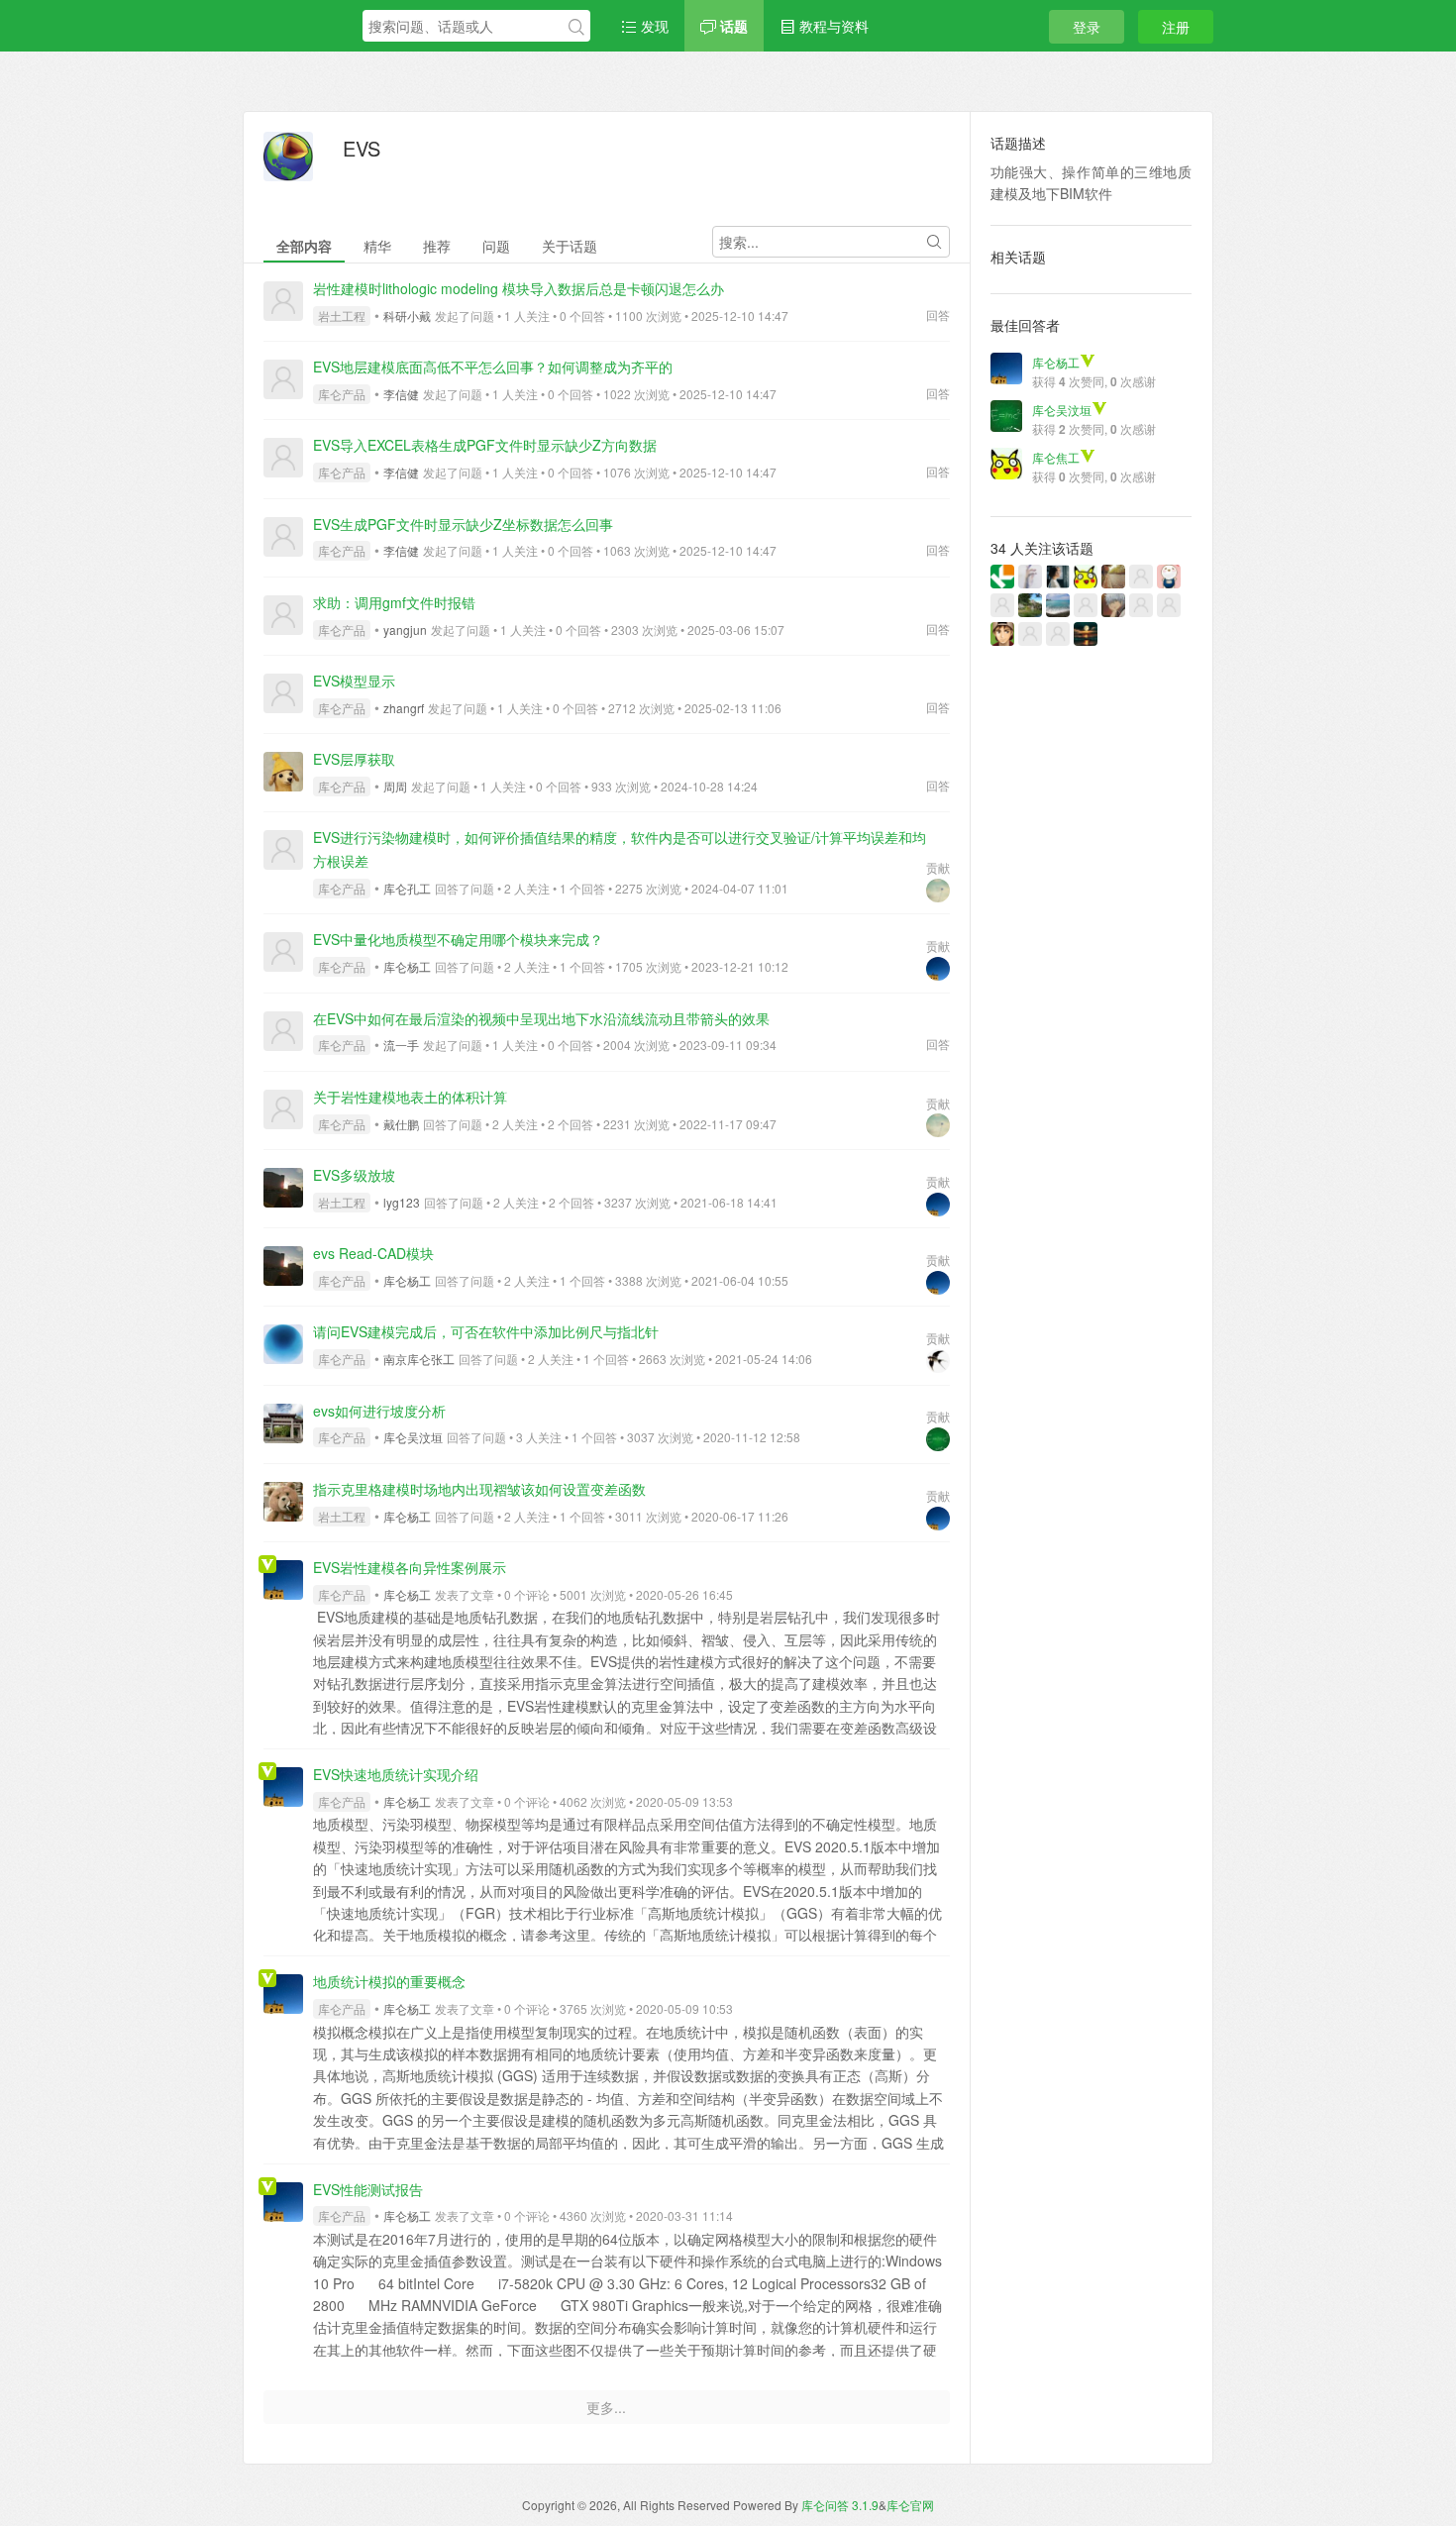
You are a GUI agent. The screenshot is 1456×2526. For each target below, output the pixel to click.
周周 (395, 786)
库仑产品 (342, 394)
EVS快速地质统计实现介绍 (396, 1774)
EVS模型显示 (354, 681)
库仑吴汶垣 (413, 1437)
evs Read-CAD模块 (373, 1253)
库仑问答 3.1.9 (840, 2505)
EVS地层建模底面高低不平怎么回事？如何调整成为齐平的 (493, 367)
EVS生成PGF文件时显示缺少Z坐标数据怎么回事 (463, 524)
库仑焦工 (1056, 457)
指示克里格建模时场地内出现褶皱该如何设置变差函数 (479, 1489)
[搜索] (576, 27)
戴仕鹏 (401, 1124)
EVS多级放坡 (354, 1175)
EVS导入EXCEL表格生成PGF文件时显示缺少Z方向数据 (485, 445)
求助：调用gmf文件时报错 (394, 602)
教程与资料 (832, 26)
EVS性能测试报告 (368, 2189)
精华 (377, 246)
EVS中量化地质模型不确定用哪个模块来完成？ (458, 939)
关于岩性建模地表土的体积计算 (410, 1097)
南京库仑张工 (419, 1359)
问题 (496, 246)
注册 (1176, 27)
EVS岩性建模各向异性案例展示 (410, 1567)
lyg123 (402, 1202)
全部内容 (304, 246)
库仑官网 (910, 2505)
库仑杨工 (407, 966)
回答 (938, 315)
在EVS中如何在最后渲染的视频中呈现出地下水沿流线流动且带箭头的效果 (541, 1018)
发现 (653, 26)
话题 (732, 26)
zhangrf (404, 708)
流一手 (401, 1045)
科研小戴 (407, 316)
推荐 (437, 246)
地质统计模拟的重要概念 (389, 1981)
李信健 (401, 394)
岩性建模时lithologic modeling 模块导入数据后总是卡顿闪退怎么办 (519, 288)
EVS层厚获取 (354, 759)
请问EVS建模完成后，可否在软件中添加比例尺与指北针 (486, 1331)
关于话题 (570, 246)
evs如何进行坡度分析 (379, 1411)
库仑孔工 (407, 888)
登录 (1087, 27)
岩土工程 (342, 316)
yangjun (405, 630)
